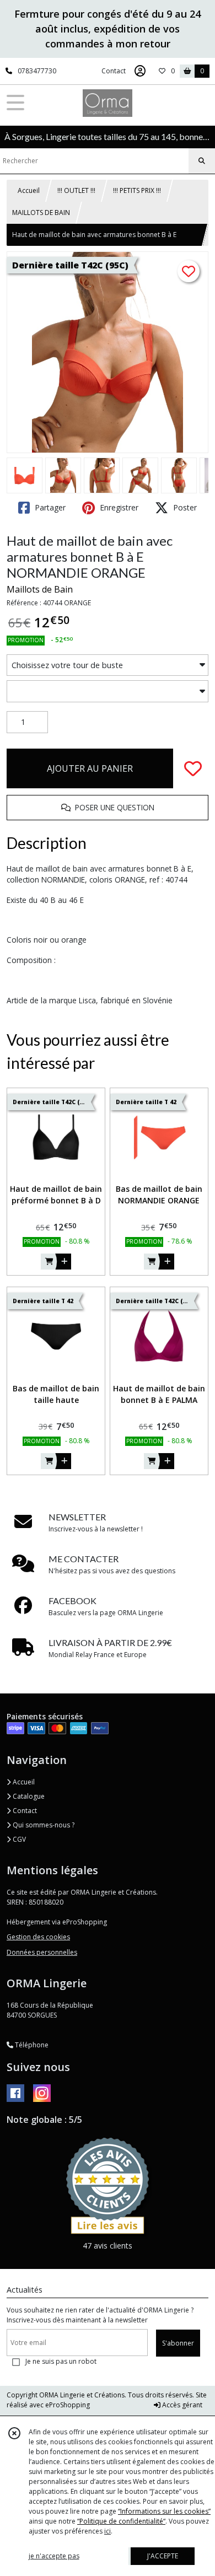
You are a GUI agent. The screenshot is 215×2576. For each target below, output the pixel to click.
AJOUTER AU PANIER (90, 768)
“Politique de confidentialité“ (121, 2521)
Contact (114, 71)
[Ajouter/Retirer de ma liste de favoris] (193, 768)
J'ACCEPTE (163, 2556)
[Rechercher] (202, 161)
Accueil (29, 190)
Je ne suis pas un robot (61, 2361)
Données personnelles (42, 1952)
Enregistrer (118, 507)
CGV (18, 1839)
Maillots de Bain (40, 589)
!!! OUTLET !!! (76, 190)
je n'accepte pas (54, 2556)
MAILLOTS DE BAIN (41, 213)
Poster (184, 507)
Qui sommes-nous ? (43, 1825)
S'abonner (178, 2343)
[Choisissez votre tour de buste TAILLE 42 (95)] (108, 665)
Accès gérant (181, 2405)
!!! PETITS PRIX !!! (137, 190)
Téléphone (31, 2045)
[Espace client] (140, 71)
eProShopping (68, 2405)
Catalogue (28, 1796)
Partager (49, 507)
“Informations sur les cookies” (164, 2511)
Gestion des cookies (38, 1937)
